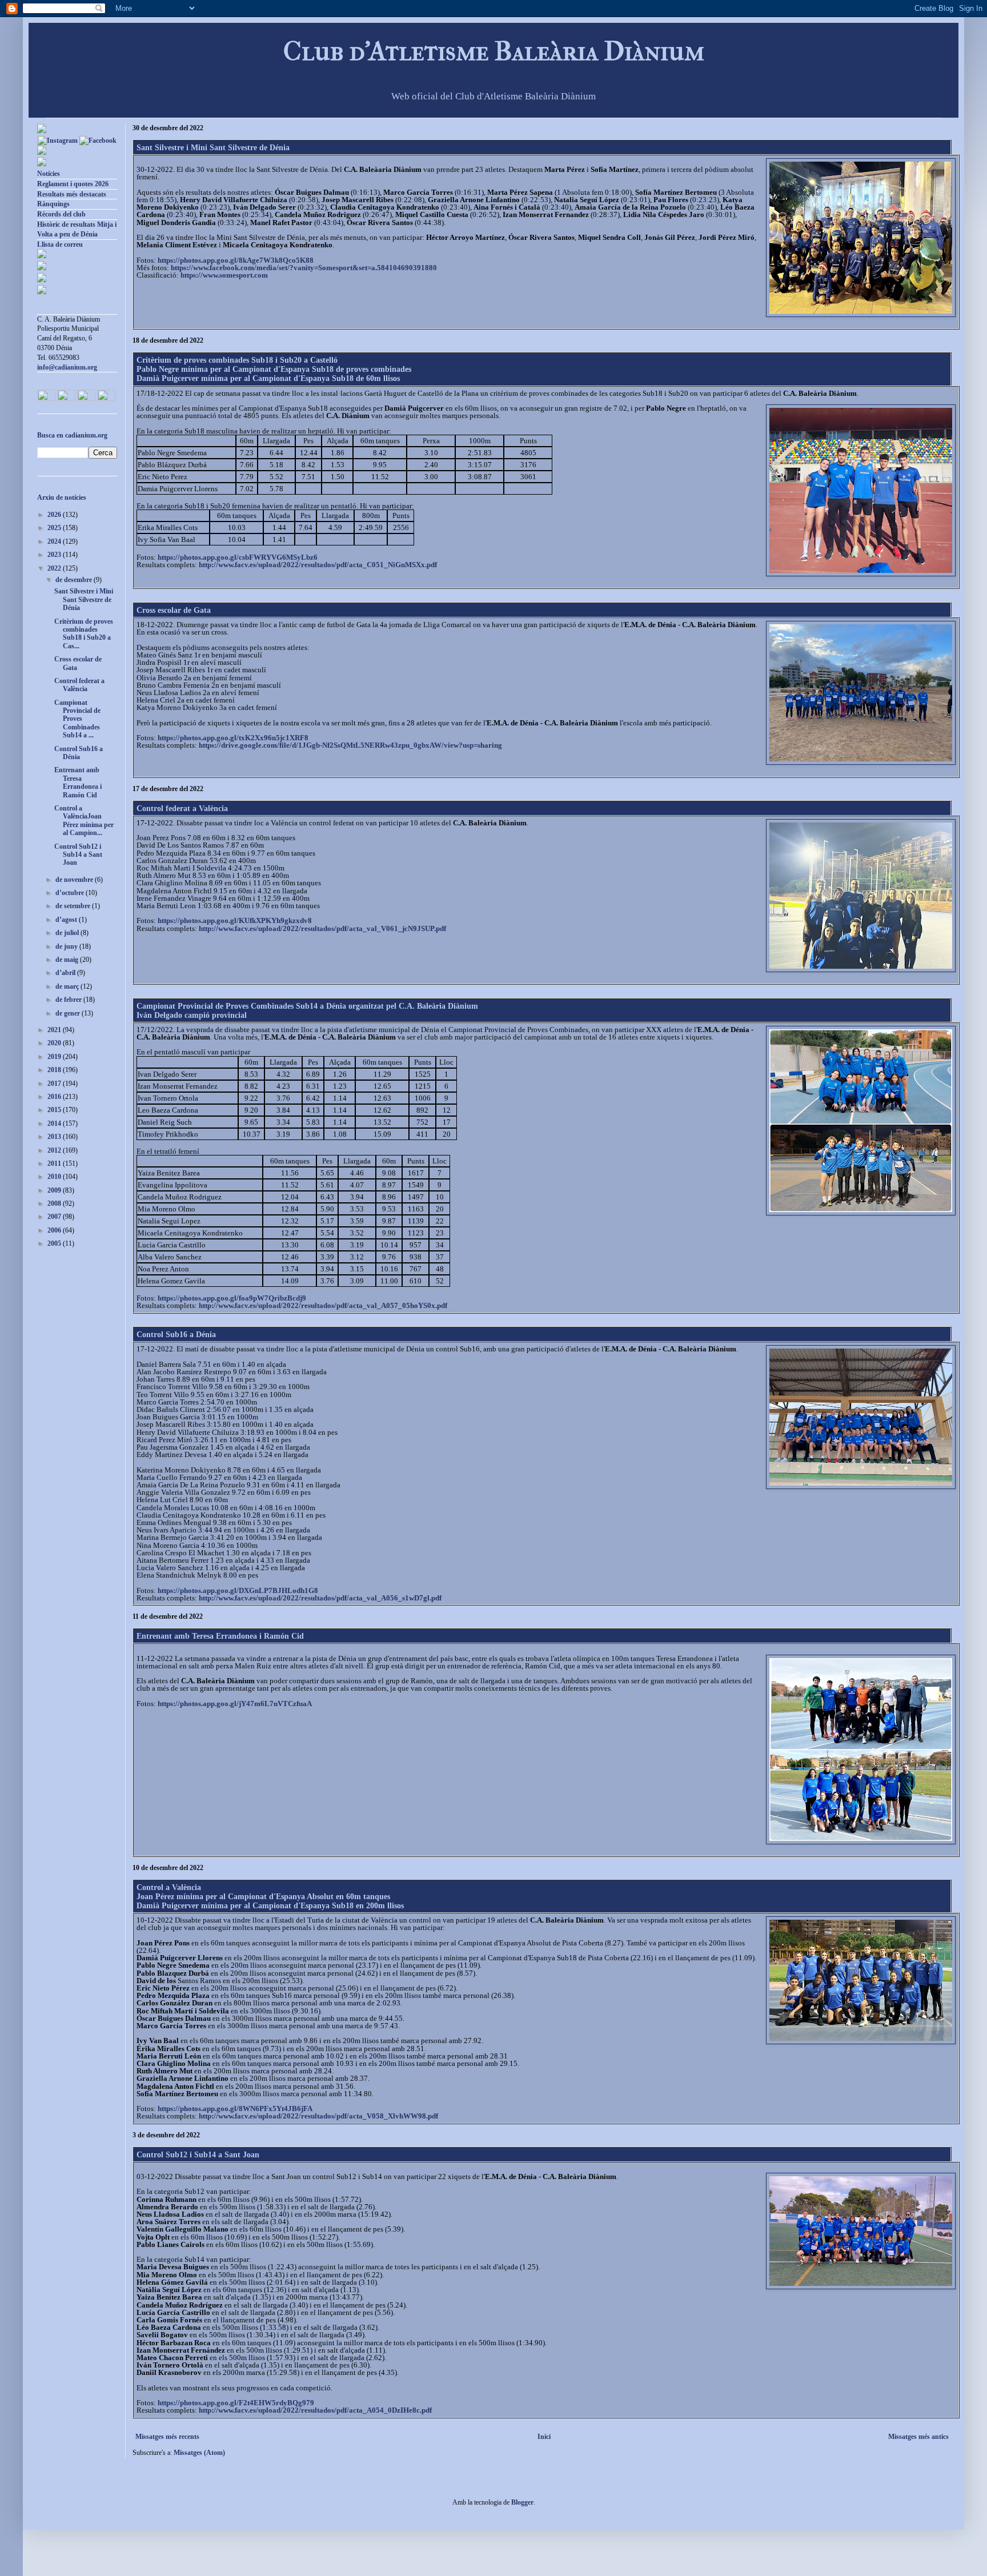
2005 (55, 1243)
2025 (55, 528)
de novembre (75, 880)
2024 (55, 541)
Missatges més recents (167, 2437)
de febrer (69, 1000)
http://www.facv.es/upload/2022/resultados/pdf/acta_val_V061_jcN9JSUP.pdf (322, 928)
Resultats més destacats (72, 194)
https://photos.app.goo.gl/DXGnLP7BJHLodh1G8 (238, 1590)
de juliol (68, 933)
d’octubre (71, 893)
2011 (55, 1163)
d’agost (67, 920)
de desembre (75, 580)
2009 (55, 1190)
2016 (55, 1097)
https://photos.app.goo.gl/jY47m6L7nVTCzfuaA (235, 1704)
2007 (55, 1217)
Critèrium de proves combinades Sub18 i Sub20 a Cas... (84, 634)
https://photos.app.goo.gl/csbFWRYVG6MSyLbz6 (238, 557)
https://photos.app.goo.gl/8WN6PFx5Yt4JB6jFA (235, 2108)
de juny (67, 946)
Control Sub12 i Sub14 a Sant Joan (198, 2155)
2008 (55, 1203)
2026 (55, 515)
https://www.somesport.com (224, 275)
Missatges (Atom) (199, 2453)
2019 (55, 1057)
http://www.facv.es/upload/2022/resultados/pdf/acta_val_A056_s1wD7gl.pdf (320, 1598)
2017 (55, 1084)
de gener (69, 1013)
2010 (55, 1177)
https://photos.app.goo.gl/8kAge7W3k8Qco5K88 (236, 260)
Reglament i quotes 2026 (73, 184)
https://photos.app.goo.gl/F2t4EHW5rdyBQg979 (236, 2403)
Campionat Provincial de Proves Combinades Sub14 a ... (77, 719)
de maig (68, 960)
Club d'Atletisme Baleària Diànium (494, 51)
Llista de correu (60, 244)
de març (68, 986)
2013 (55, 1137)
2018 (55, 1070)
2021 (55, 1030)
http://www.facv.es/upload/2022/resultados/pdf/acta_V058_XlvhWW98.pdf (318, 2116)
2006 (55, 1230)
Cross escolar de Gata (174, 610)
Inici (544, 2437)
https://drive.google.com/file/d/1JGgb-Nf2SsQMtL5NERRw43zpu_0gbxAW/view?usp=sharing (350, 745)
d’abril (66, 973)
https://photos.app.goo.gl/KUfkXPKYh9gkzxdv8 (235, 920)
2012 (55, 1150)
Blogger (522, 2502)
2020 (55, 1043)
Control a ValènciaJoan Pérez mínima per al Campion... (84, 820)
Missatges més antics (918, 2437)
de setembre (74, 906)
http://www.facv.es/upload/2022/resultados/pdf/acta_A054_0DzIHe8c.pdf (315, 2410)
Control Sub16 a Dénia (176, 1335)
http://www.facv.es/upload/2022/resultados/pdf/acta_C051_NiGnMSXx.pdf (318, 565)
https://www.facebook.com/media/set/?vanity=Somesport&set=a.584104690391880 (304, 268)
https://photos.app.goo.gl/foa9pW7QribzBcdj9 (232, 1298)
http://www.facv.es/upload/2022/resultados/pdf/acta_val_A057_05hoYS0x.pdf (323, 1305)
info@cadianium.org (67, 367)
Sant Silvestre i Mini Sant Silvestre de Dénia (213, 148)
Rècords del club (61, 214)
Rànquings (53, 204)
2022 (55, 568)
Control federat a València (182, 808)
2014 (55, 1124)
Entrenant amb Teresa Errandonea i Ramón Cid (220, 1636)
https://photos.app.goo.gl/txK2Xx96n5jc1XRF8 (233, 738)
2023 (55, 555)
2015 (55, 1110)
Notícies (49, 174)
